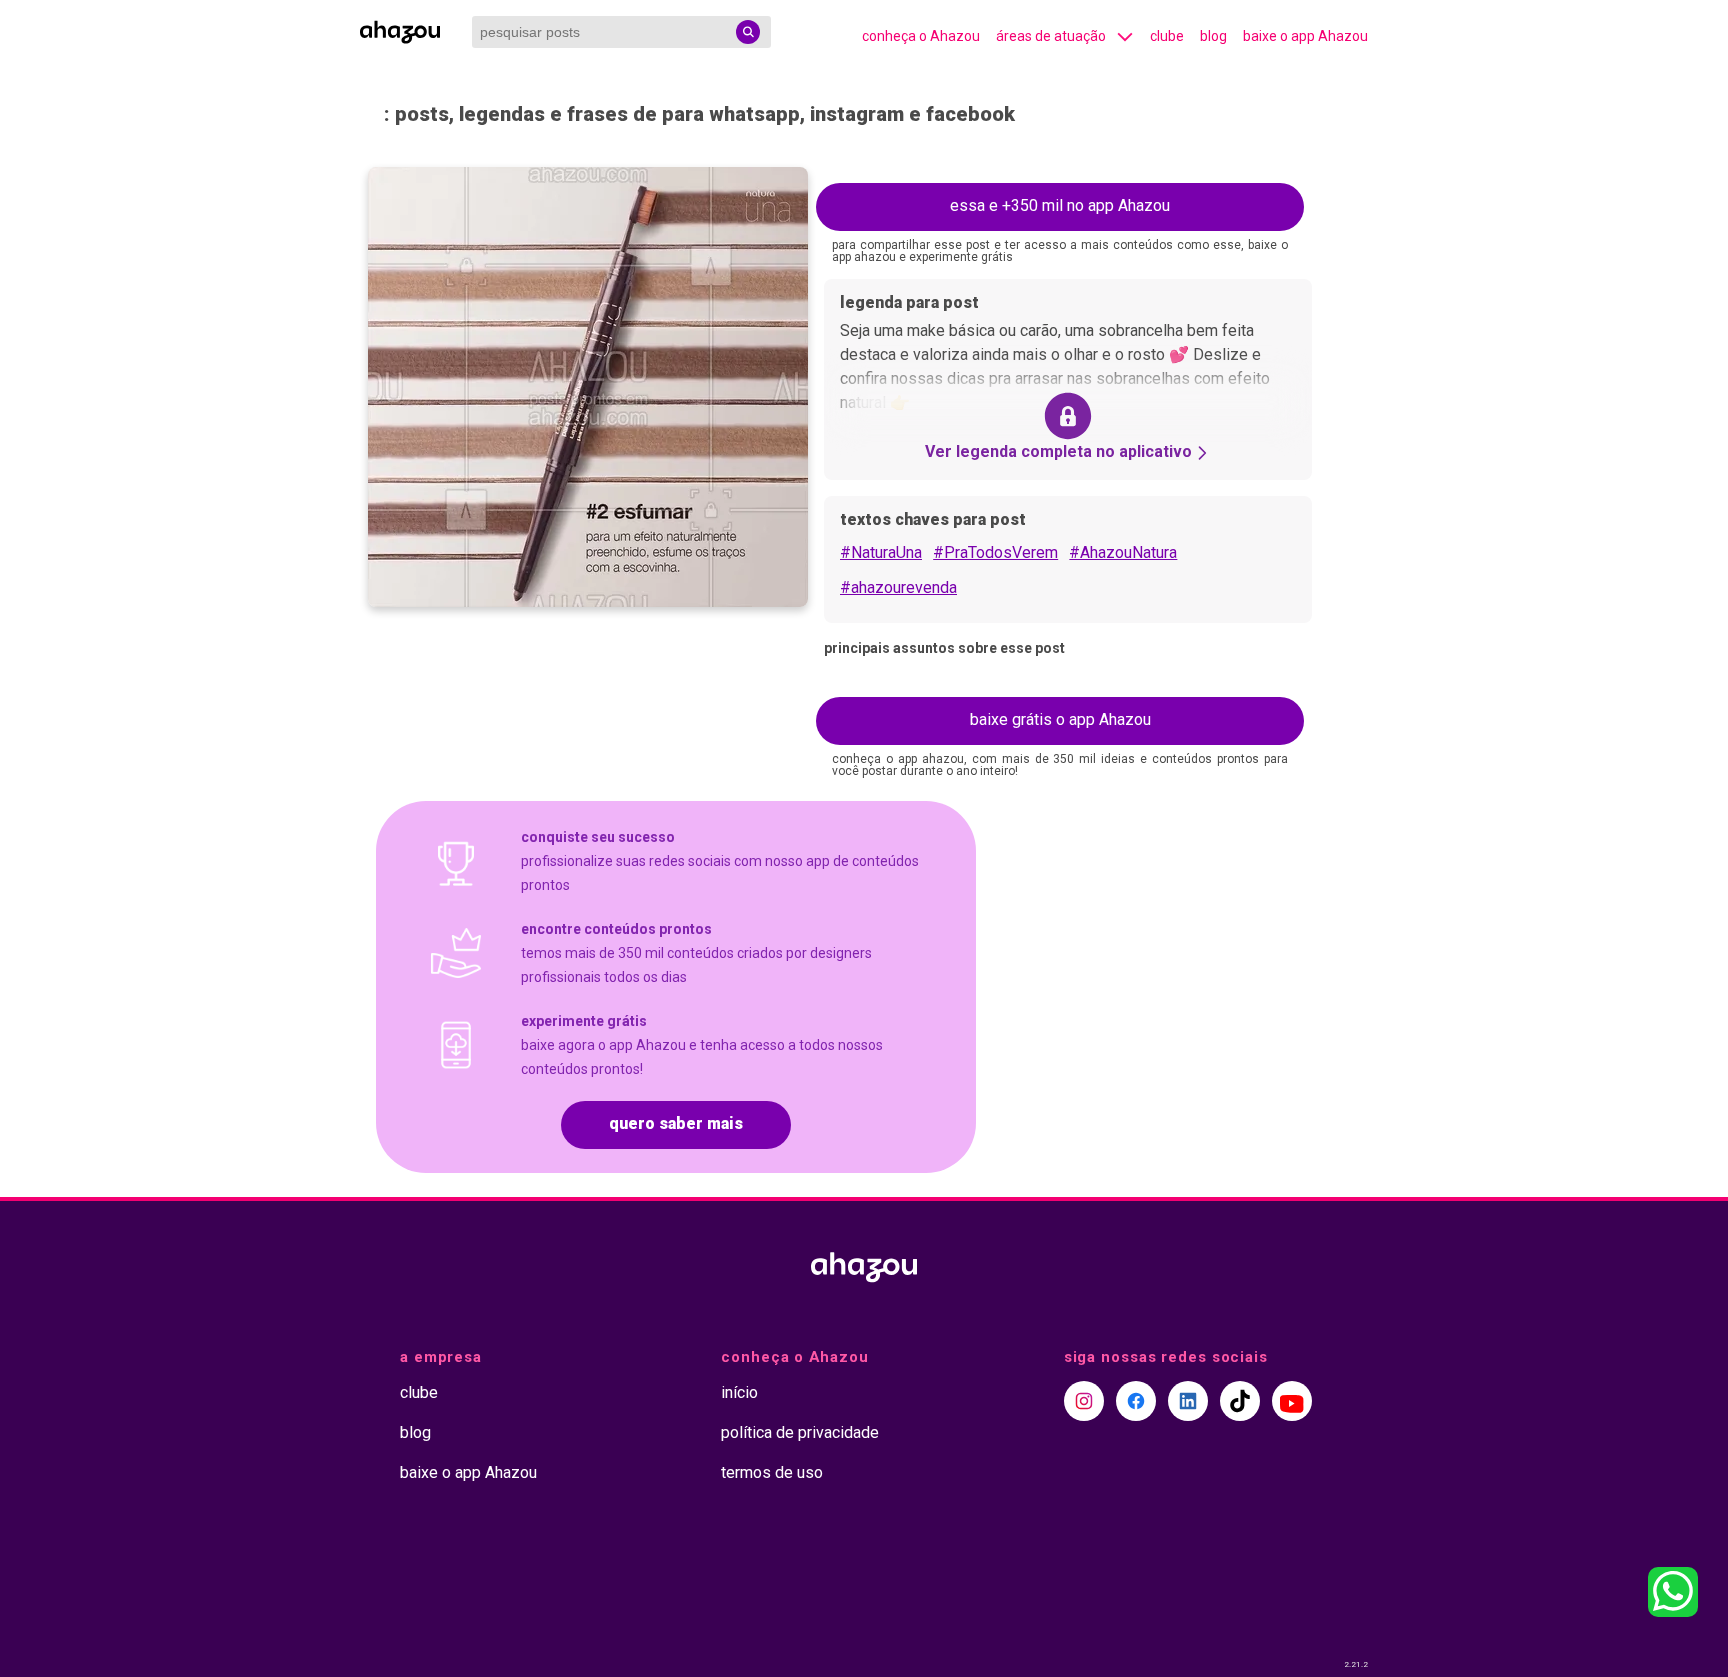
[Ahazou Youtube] (1292, 1401)
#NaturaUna (881, 552)
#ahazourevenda (898, 587)
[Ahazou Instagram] (1084, 1401)
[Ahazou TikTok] (1240, 1401)
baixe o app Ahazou (1305, 36)
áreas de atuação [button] (1051, 36)
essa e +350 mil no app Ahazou (1060, 205)
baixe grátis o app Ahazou (1060, 719)
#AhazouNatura (1123, 552)
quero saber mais (676, 1123)
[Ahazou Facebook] (1136, 1401)
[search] (748, 32)
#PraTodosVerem (995, 552)
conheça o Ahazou (921, 36)
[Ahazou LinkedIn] (1188, 1401)
